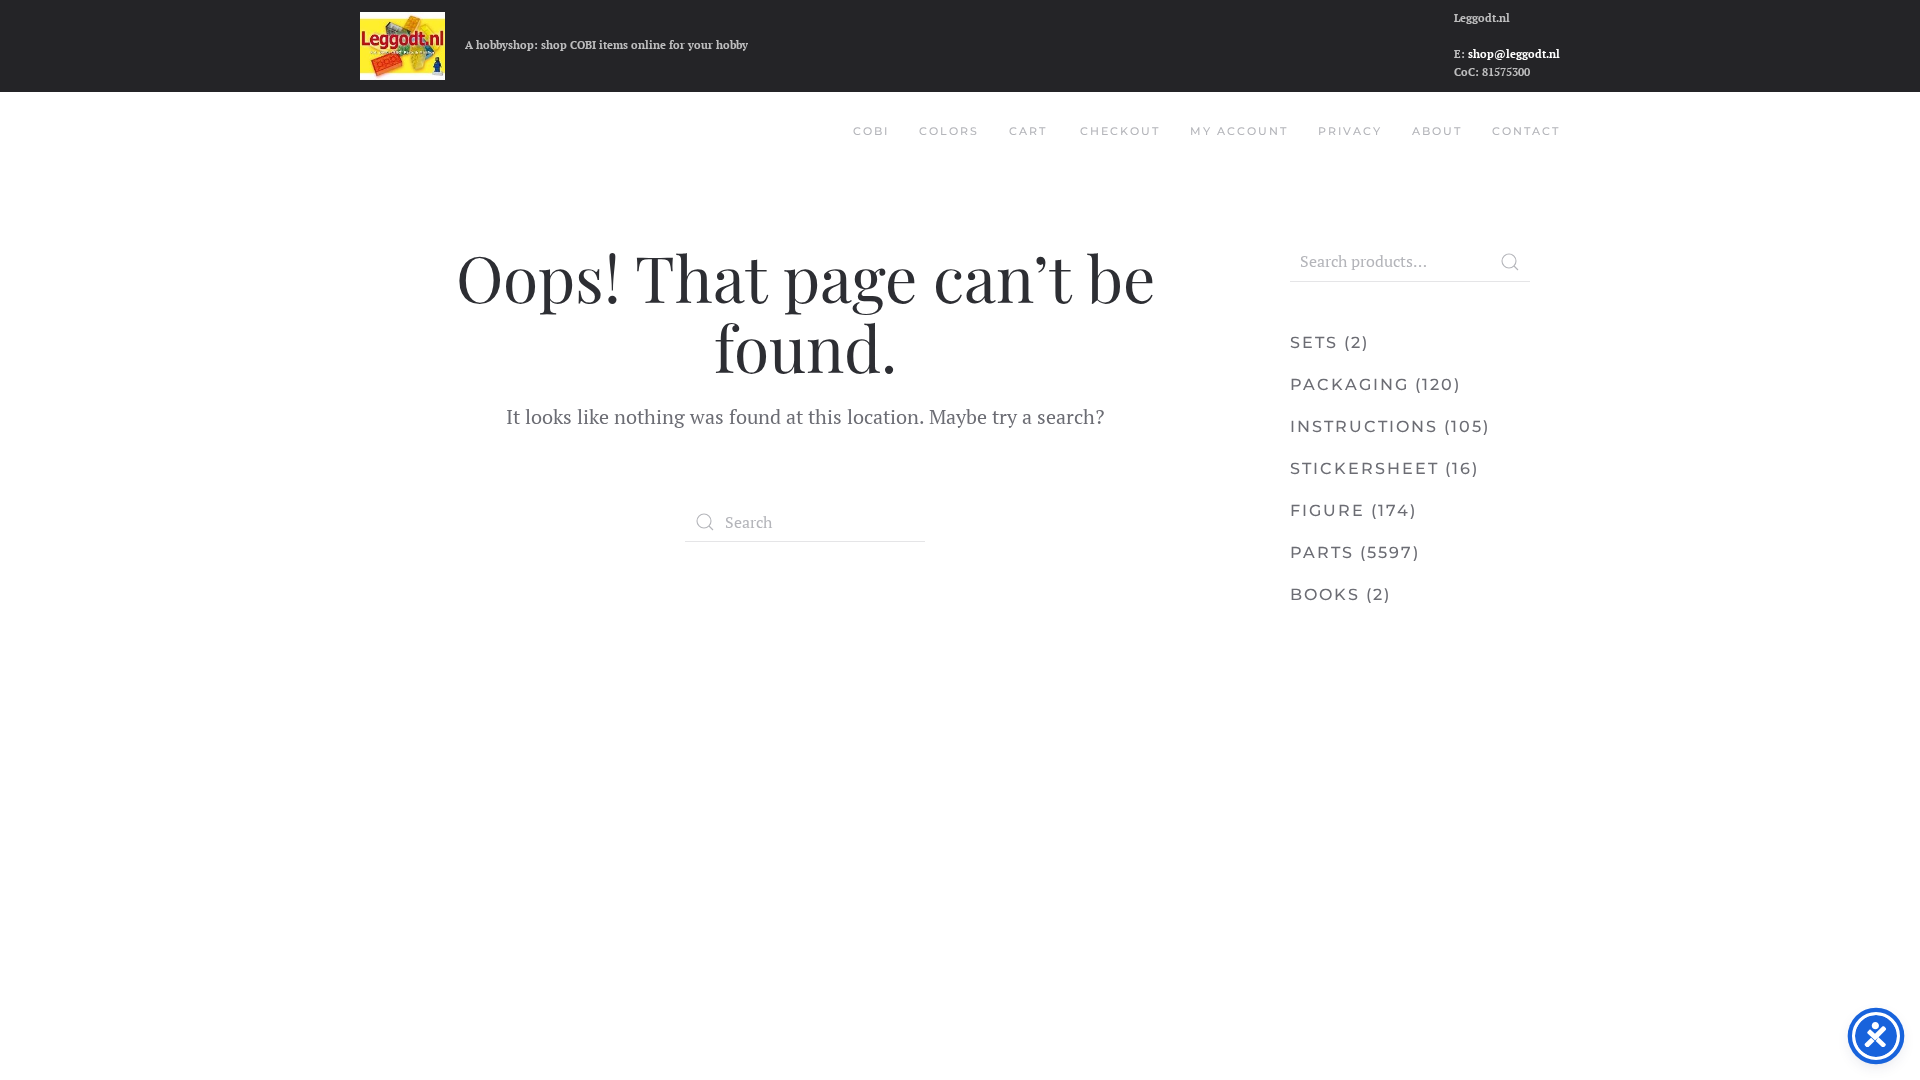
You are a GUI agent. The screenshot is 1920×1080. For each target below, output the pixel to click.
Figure (1327, 510)
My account (1239, 131)
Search (1510, 262)
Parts (1322, 552)
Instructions (1364, 426)
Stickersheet (1364, 468)
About (1437, 131)
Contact (1526, 131)
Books (1325, 594)
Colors (949, 131)
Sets (1314, 342)
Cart (1028, 131)
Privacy (1350, 131)
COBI (871, 131)
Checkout (1120, 131)
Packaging (1349, 384)
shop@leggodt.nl (1514, 54)
